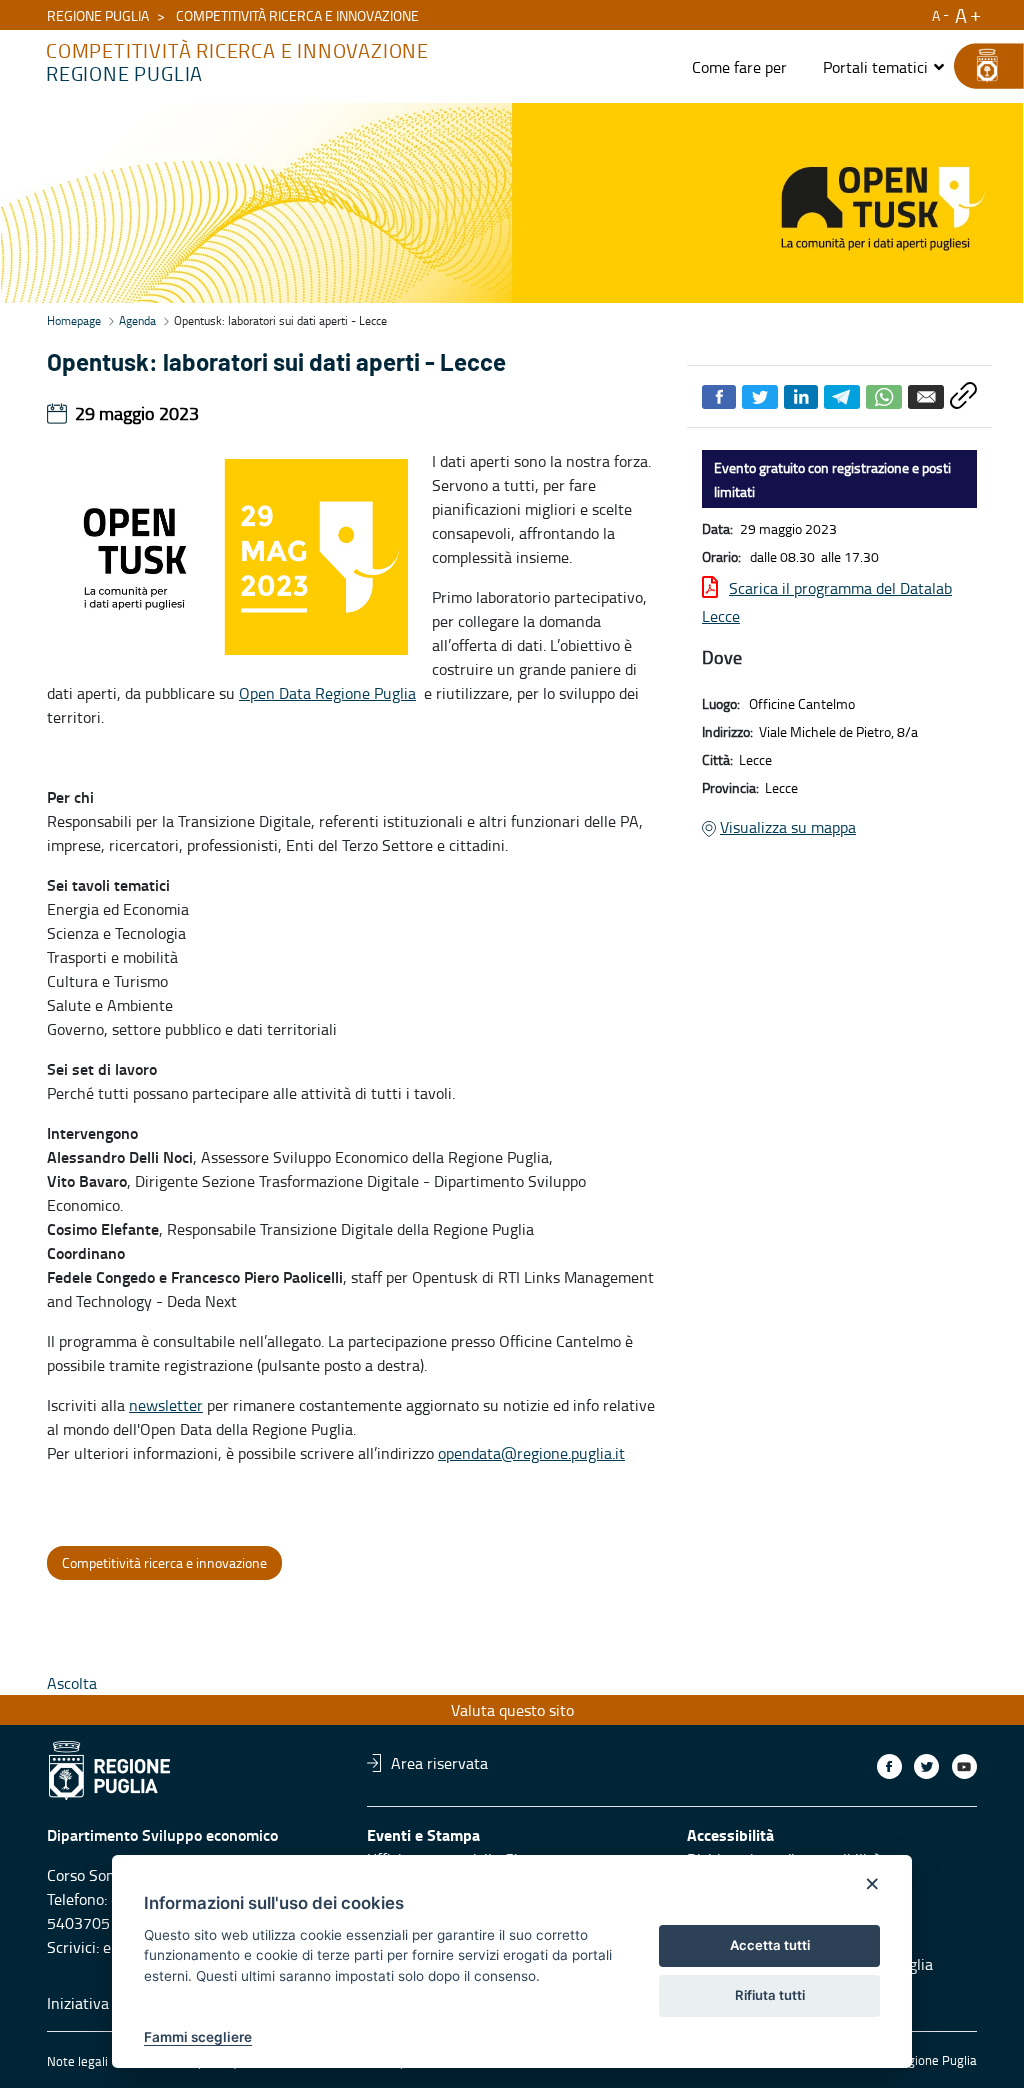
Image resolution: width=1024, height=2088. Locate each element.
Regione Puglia (98, 15)
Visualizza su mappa (788, 827)
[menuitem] (739, 67)
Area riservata (439, 1763)
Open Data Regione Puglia (327, 693)
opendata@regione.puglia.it (531, 1453)
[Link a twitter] (926, 1766)
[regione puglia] (979, 66)
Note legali (77, 2061)
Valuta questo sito (512, 1710)
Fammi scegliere (198, 2037)
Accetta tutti (770, 1945)
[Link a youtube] (964, 1766)
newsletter (166, 1405)
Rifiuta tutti (770, 1995)
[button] (884, 67)
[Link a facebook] (889, 1766)
